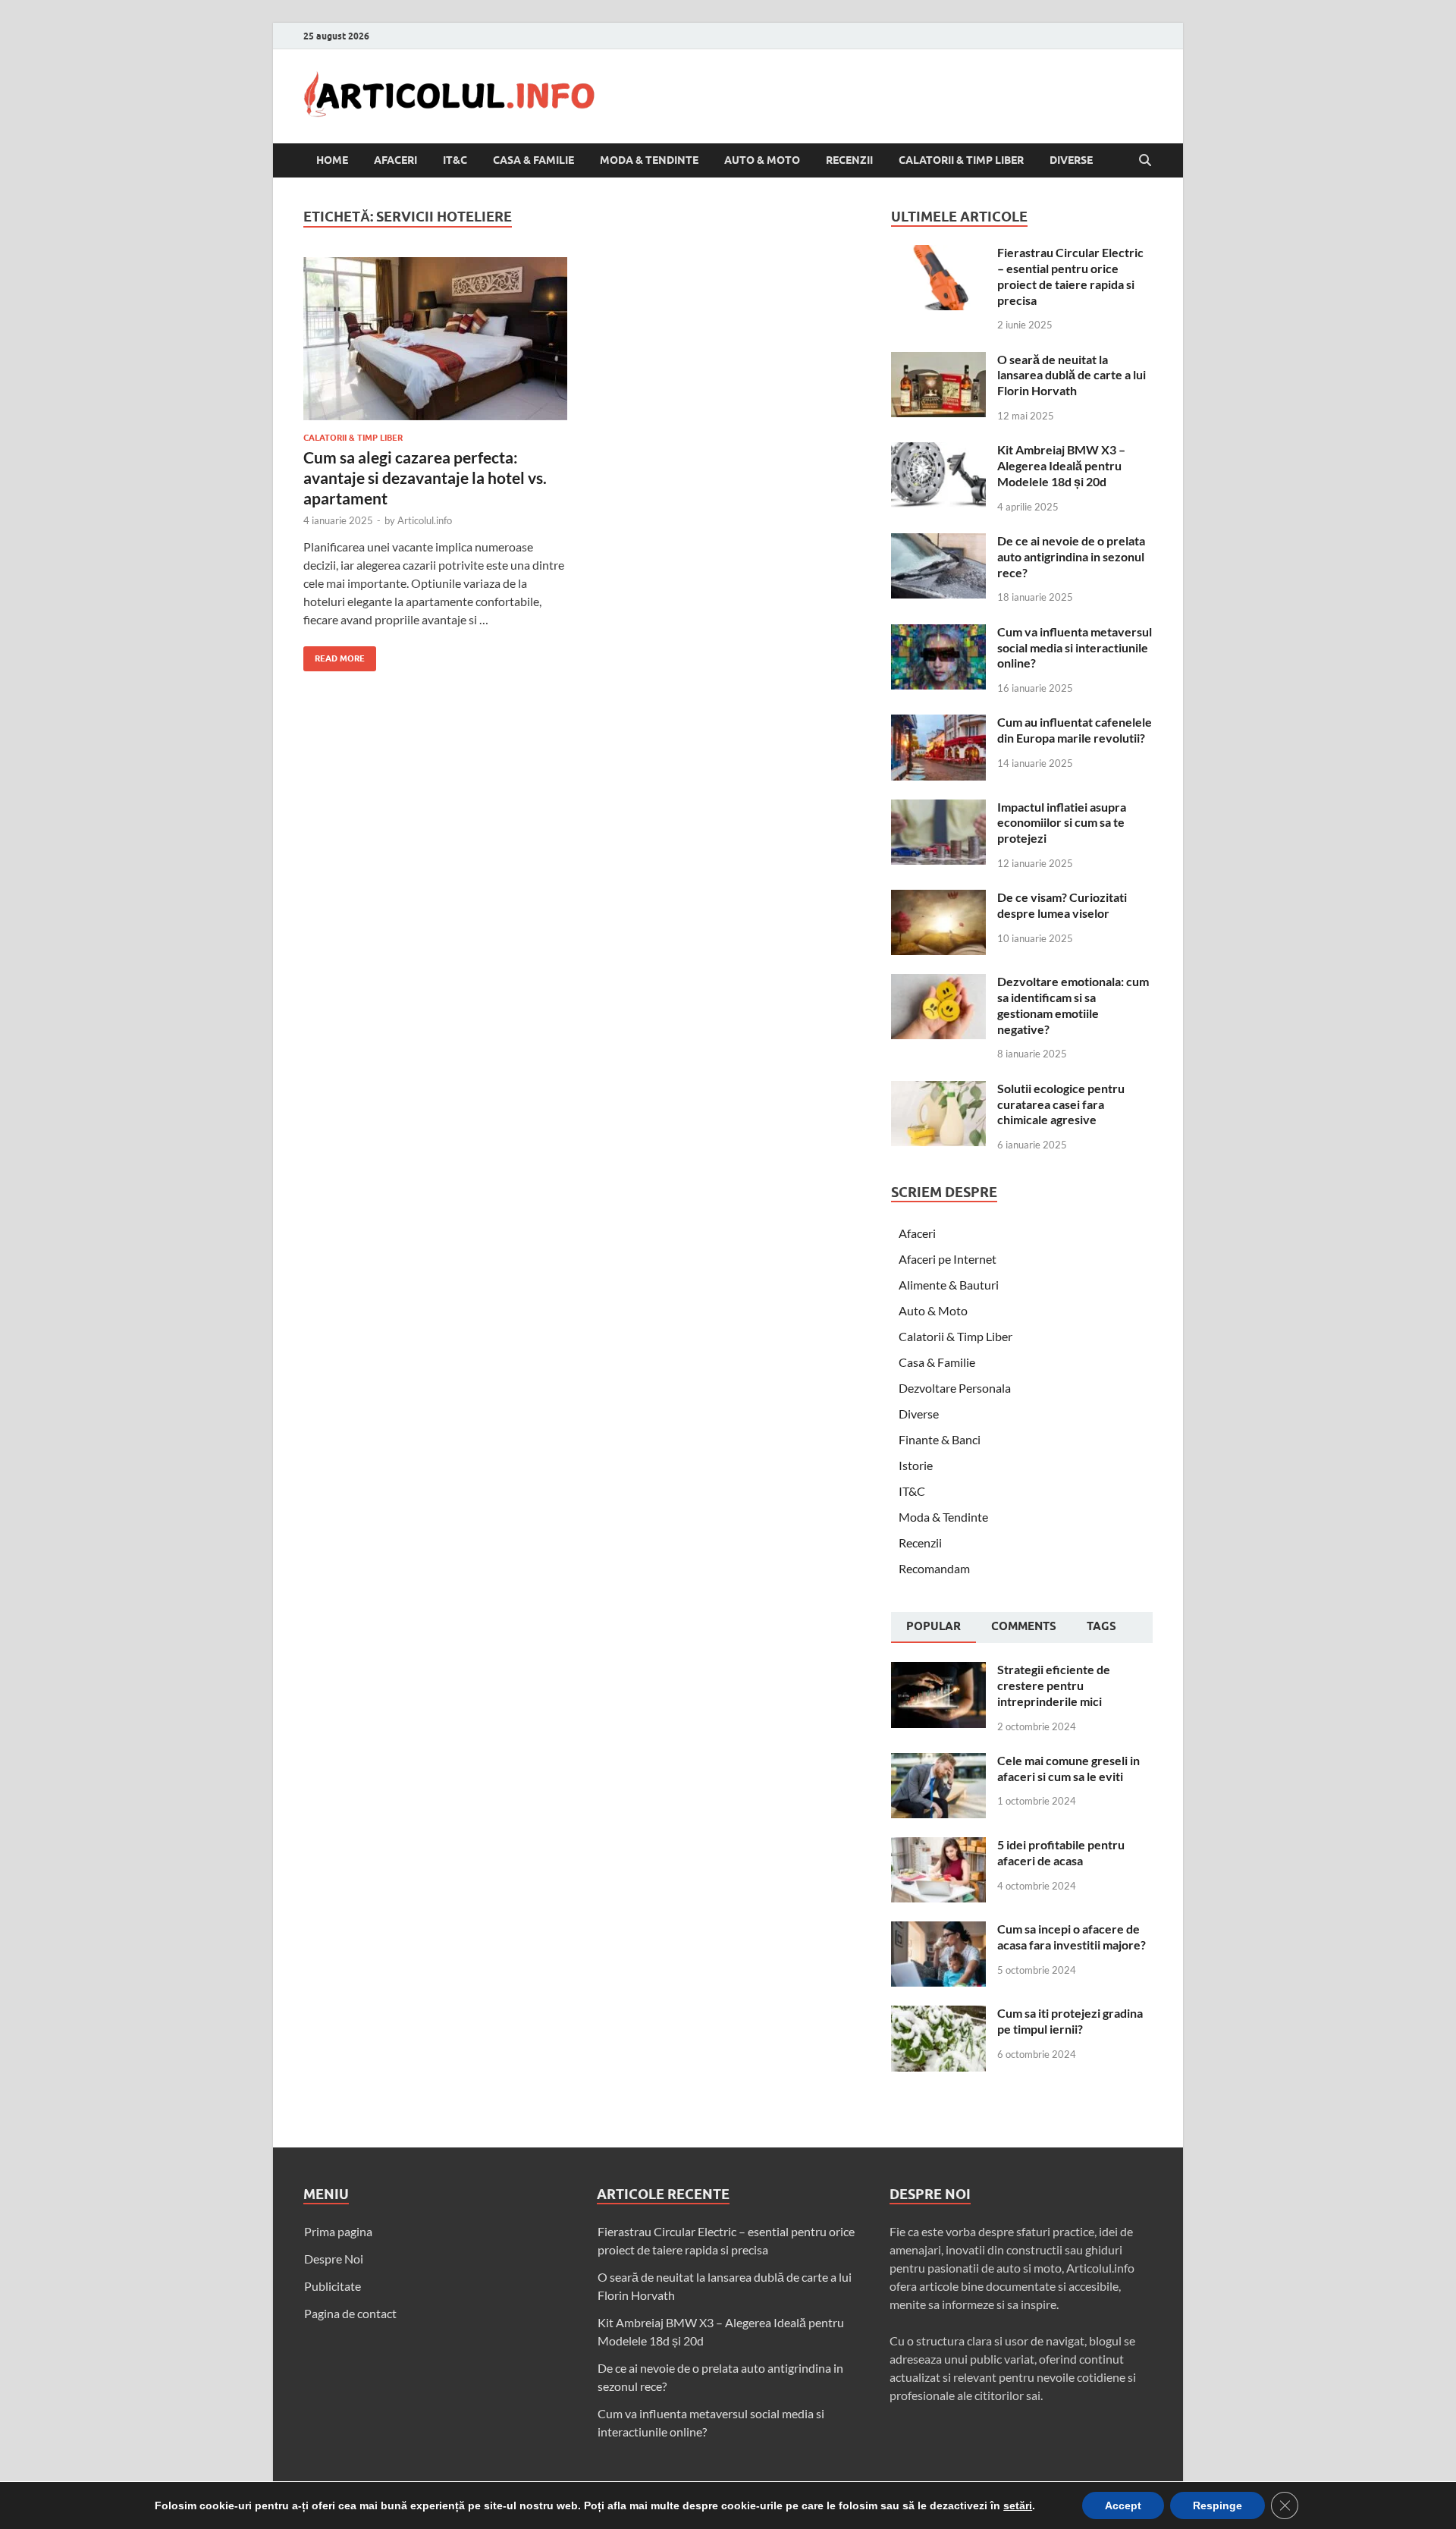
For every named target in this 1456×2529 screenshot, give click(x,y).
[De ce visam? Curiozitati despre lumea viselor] (938, 899)
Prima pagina (338, 2231)
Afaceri (395, 160)
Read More (334, 655)
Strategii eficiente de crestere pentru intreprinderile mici (1054, 1685)
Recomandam (934, 1568)
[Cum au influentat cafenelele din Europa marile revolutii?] (938, 723)
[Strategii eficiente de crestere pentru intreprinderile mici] (938, 1671)
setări (1018, 2505)
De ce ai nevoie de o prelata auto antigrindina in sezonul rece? (1071, 556)
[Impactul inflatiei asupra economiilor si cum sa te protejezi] (938, 808)
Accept (1123, 2505)
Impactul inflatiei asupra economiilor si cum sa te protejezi (1062, 823)
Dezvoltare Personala (955, 1388)
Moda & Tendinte (649, 160)
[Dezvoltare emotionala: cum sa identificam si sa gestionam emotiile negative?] (938, 983)
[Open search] (1145, 161)
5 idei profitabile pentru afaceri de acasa (1061, 1852)
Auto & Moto (762, 160)
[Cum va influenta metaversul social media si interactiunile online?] (938, 633)
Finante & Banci (940, 1439)
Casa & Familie (533, 160)
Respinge (1218, 2505)
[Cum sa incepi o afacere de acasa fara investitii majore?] (938, 1930)
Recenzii (849, 160)
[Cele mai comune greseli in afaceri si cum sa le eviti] (938, 1762)
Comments (1024, 1626)
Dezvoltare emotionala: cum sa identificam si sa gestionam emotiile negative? (1073, 1005)
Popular (934, 1626)
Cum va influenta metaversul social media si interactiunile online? (1075, 647)
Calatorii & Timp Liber (961, 160)
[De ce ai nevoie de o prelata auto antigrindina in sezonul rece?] (938, 542)
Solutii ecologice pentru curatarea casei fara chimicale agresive (1061, 1104)
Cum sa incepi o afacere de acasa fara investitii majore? (1072, 1937)
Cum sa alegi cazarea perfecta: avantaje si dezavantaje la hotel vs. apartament (425, 478)
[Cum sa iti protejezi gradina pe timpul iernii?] (938, 2014)
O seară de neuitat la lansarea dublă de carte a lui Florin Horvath (1072, 375)
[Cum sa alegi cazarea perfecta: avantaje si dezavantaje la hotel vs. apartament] (435, 339)
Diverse (1071, 160)
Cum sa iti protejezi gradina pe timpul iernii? (1070, 2021)
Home (332, 160)
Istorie (916, 1465)
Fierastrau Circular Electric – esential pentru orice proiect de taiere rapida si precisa (1070, 276)
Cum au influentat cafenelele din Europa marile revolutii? (1075, 730)
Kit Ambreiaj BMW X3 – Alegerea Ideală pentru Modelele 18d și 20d (1061, 465)
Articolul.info (425, 520)
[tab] (934, 1628)
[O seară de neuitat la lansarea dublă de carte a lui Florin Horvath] (938, 361)
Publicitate (333, 2286)
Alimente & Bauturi (949, 1285)
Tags (1101, 1626)
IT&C (455, 160)
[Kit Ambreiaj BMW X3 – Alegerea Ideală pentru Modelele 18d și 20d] (938, 451)
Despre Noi (334, 2259)
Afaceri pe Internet (948, 1259)
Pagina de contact (350, 2313)
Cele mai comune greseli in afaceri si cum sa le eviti (1068, 1768)
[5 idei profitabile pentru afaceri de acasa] (938, 1846)
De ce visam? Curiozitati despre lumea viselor (1062, 905)
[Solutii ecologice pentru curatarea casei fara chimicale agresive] (938, 1090)
